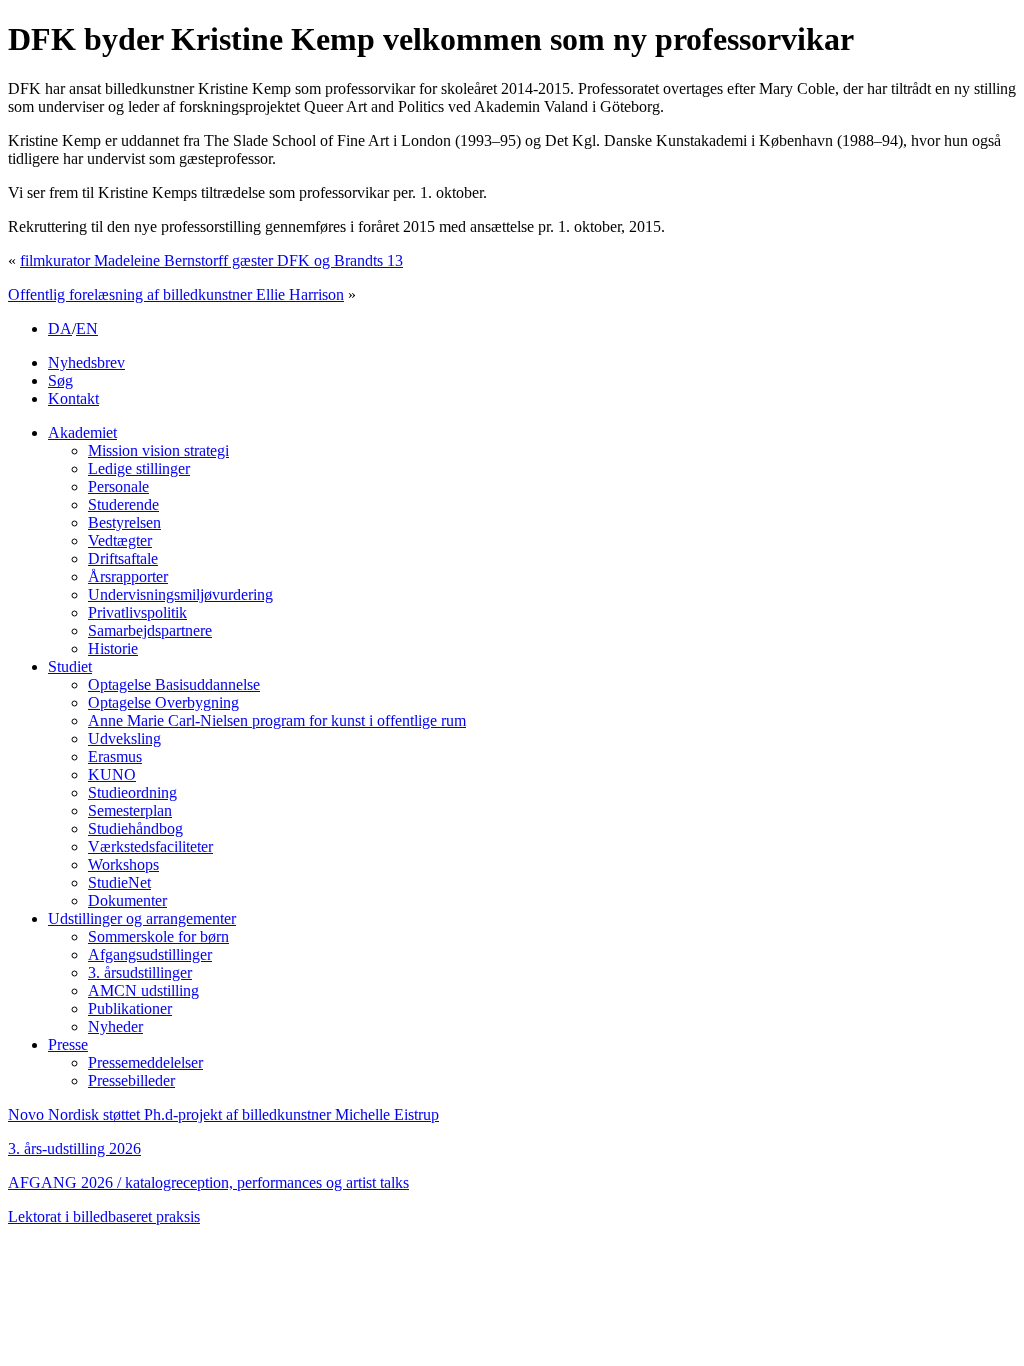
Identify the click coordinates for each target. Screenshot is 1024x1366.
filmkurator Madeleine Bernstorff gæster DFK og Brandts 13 (211, 260)
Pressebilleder (131, 1080)
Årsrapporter (128, 576)
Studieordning (132, 792)
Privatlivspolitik (137, 612)
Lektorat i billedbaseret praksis (104, 1216)
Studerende (123, 504)
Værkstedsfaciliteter (150, 846)
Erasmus (115, 756)
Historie (113, 648)
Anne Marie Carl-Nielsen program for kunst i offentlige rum (277, 720)
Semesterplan (130, 810)
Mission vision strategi (158, 450)
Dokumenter (127, 900)
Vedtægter (120, 540)
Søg (60, 380)
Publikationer (130, 1008)
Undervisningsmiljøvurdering (180, 594)
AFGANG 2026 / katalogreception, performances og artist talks (208, 1182)
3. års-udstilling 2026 (74, 1148)
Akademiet (82, 432)
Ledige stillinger (139, 468)
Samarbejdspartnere (150, 630)
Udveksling (124, 738)
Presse (68, 1044)
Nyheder (115, 1026)
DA (60, 328)
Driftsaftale (123, 558)
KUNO (112, 774)
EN (87, 328)
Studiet (70, 666)
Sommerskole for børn (158, 936)
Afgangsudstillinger (150, 954)
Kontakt (73, 398)
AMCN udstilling (143, 990)
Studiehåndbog (135, 828)
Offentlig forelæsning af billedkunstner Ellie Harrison (176, 294)
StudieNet (119, 882)
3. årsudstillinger (140, 972)
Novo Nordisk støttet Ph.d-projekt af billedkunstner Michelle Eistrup (223, 1114)
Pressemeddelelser (145, 1062)
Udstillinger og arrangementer (142, 918)
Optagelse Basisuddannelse (174, 684)
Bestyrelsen (124, 522)
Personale (118, 486)
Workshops (123, 864)
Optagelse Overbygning (163, 702)
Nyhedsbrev (86, 362)
